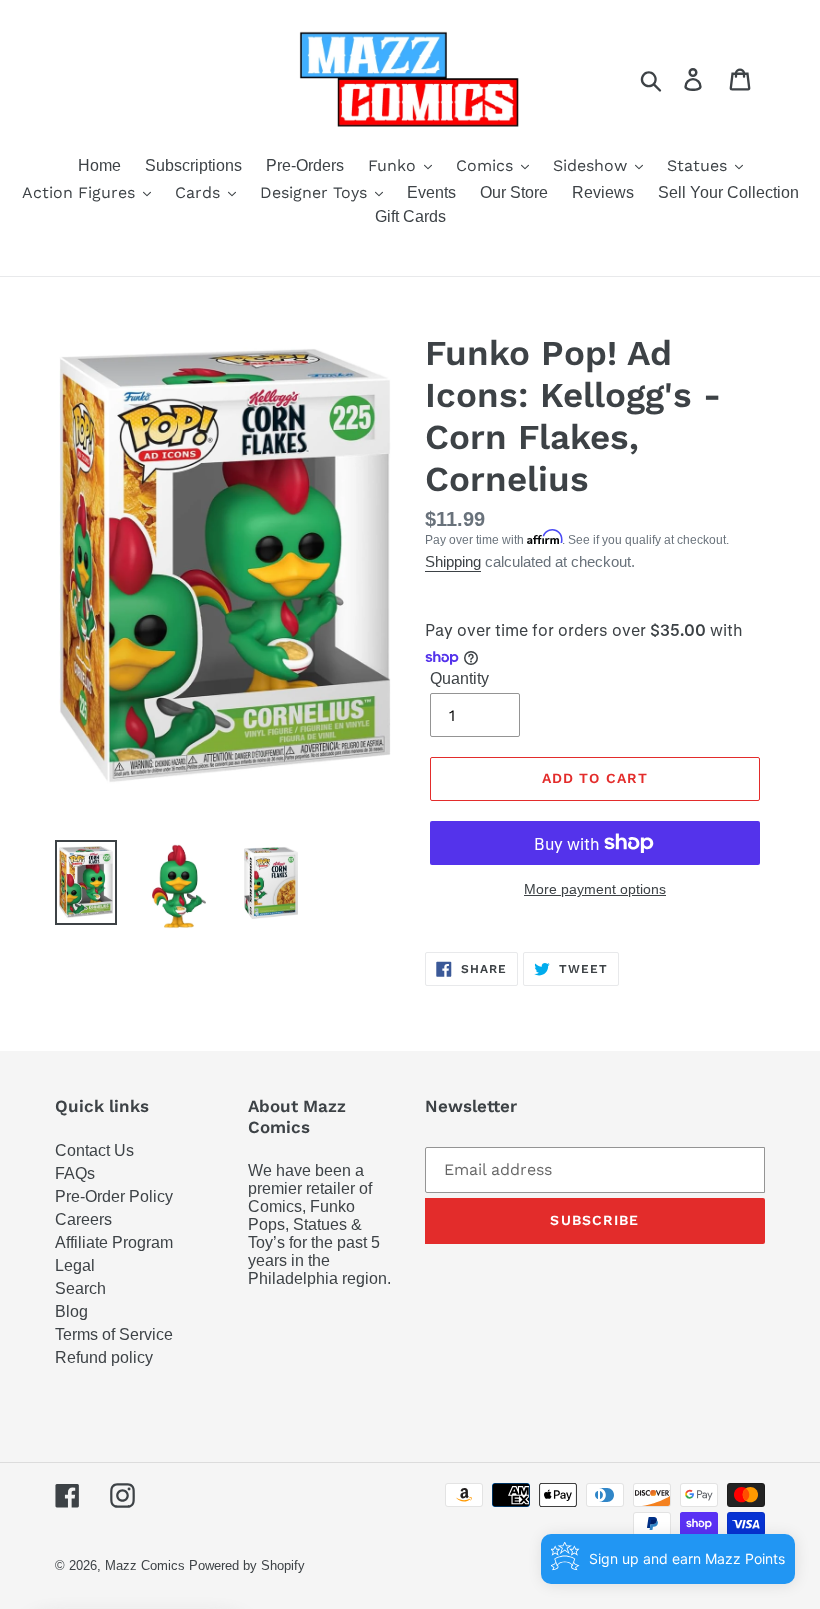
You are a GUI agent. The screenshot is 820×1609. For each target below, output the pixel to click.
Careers (83, 1219)
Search (80, 1288)
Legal (75, 1265)
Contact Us (94, 1150)
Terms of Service (114, 1334)
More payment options (595, 889)
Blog (71, 1311)
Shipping (453, 561)
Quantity (459, 678)
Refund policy (104, 1357)
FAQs (75, 1173)
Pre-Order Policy (114, 1196)
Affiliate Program (114, 1242)
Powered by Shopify (247, 1565)
